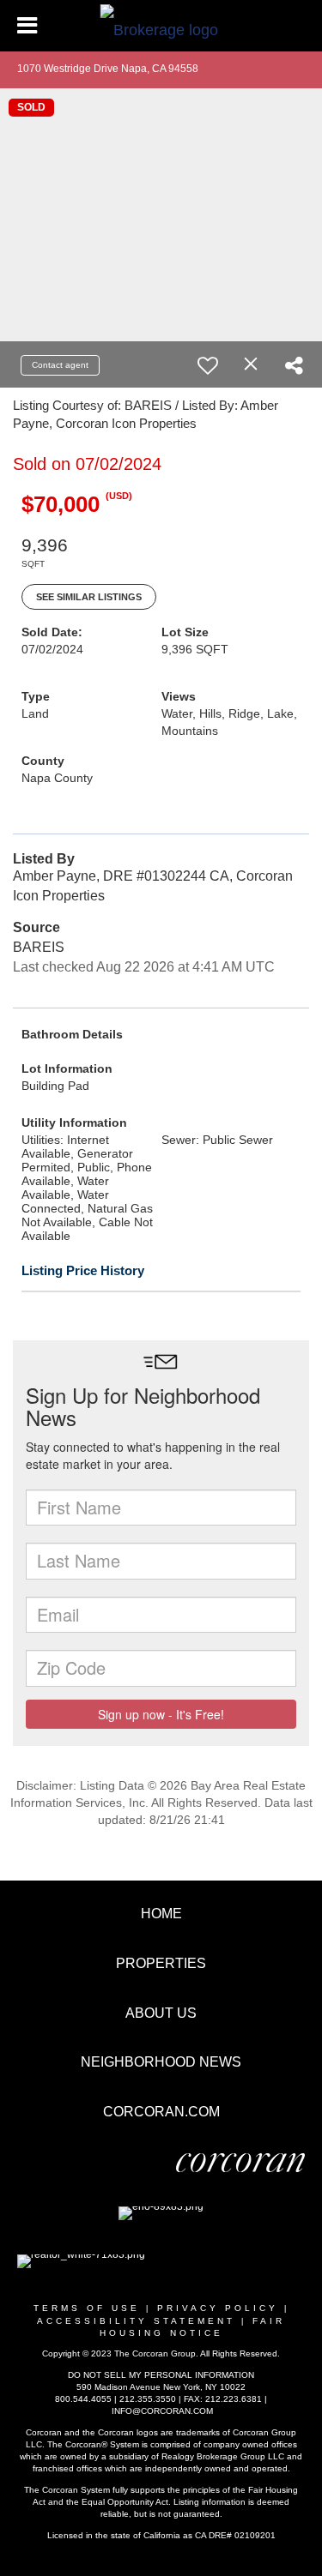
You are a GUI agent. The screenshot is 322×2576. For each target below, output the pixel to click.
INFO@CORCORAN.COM (162, 2411)
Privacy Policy (218, 2308)
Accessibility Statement (136, 2321)
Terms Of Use (87, 2308)
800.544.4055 (83, 2399)
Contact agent (60, 365)
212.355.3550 (148, 2399)
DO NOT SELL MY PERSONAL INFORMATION (161, 2375)
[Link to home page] (161, 26)
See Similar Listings (89, 597)
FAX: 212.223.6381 (223, 2399)
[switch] (208, 365)
